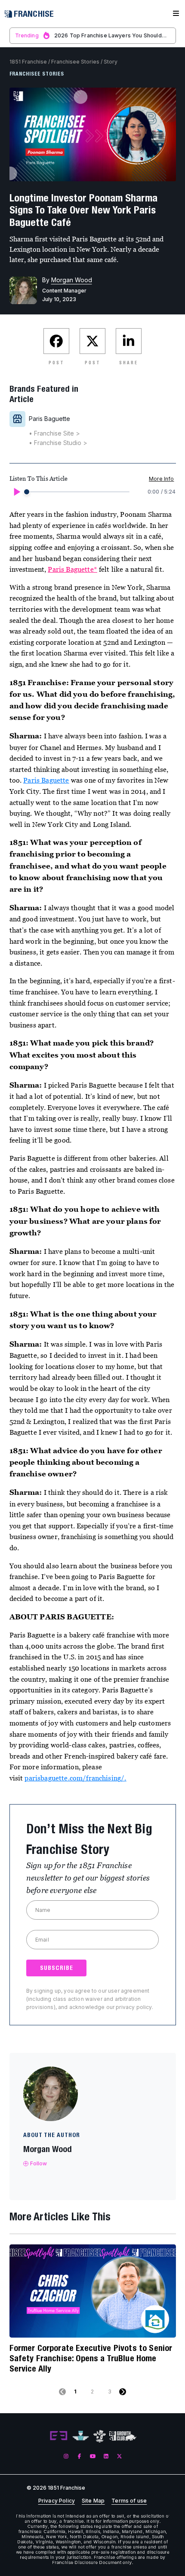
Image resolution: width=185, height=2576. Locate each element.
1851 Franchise (28, 62)
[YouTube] (93, 2456)
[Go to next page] (123, 2392)
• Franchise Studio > (58, 443)
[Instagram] (66, 2456)
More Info (161, 479)
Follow (39, 2163)
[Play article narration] (16, 492)
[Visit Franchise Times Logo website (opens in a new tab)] (81, 2436)
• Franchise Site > (54, 433)
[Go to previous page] (62, 2392)
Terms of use (129, 2501)
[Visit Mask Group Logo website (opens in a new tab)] (100, 2436)
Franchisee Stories (75, 62)
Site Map (93, 2501)
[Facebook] (79, 2456)
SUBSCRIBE (57, 1968)
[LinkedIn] (106, 2456)
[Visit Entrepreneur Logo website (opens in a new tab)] (59, 2436)
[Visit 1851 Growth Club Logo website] (123, 2436)
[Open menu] (176, 14)
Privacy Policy (57, 2501)
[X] (119, 2456)
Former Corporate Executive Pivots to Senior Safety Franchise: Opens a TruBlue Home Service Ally (91, 2358)
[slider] (27, 492)
